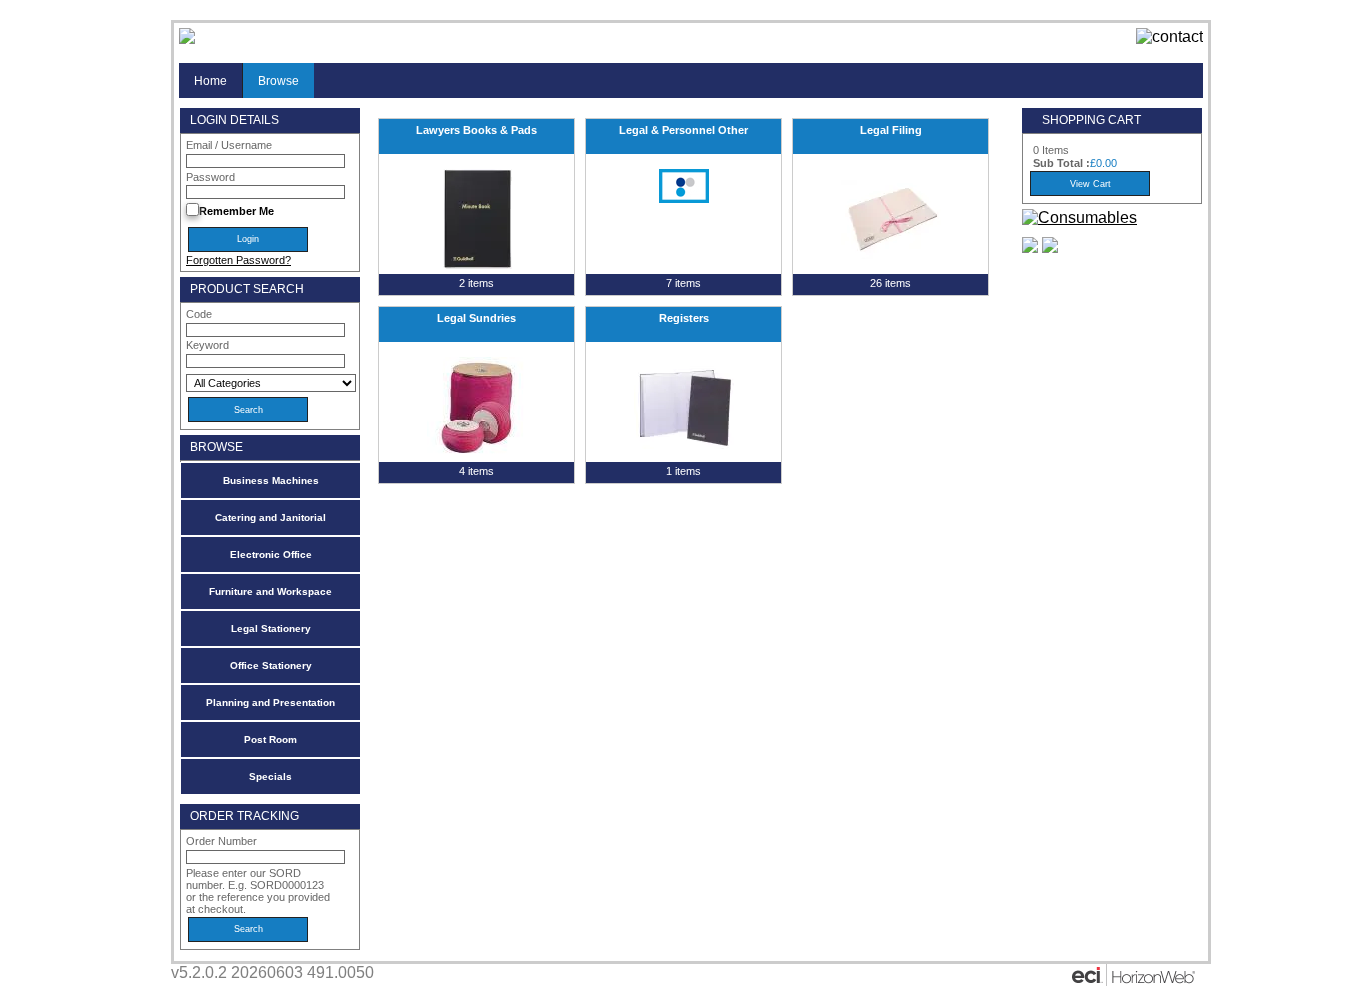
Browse (278, 80)
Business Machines (271, 480)
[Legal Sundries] (476, 407)
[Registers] (683, 407)
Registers (684, 318)
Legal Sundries (476, 318)
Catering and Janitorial (270, 517)
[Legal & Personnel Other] (683, 186)
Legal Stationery (271, 628)
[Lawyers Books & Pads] (476, 219)
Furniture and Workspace (270, 591)
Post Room (270, 739)
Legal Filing (891, 130)
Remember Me (236, 211)
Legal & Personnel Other (683, 130)
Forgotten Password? (238, 260)
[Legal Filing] (890, 219)
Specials (270, 776)
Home (210, 80)
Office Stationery (271, 665)
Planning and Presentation (270, 702)
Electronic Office (271, 554)
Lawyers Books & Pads (476, 130)
